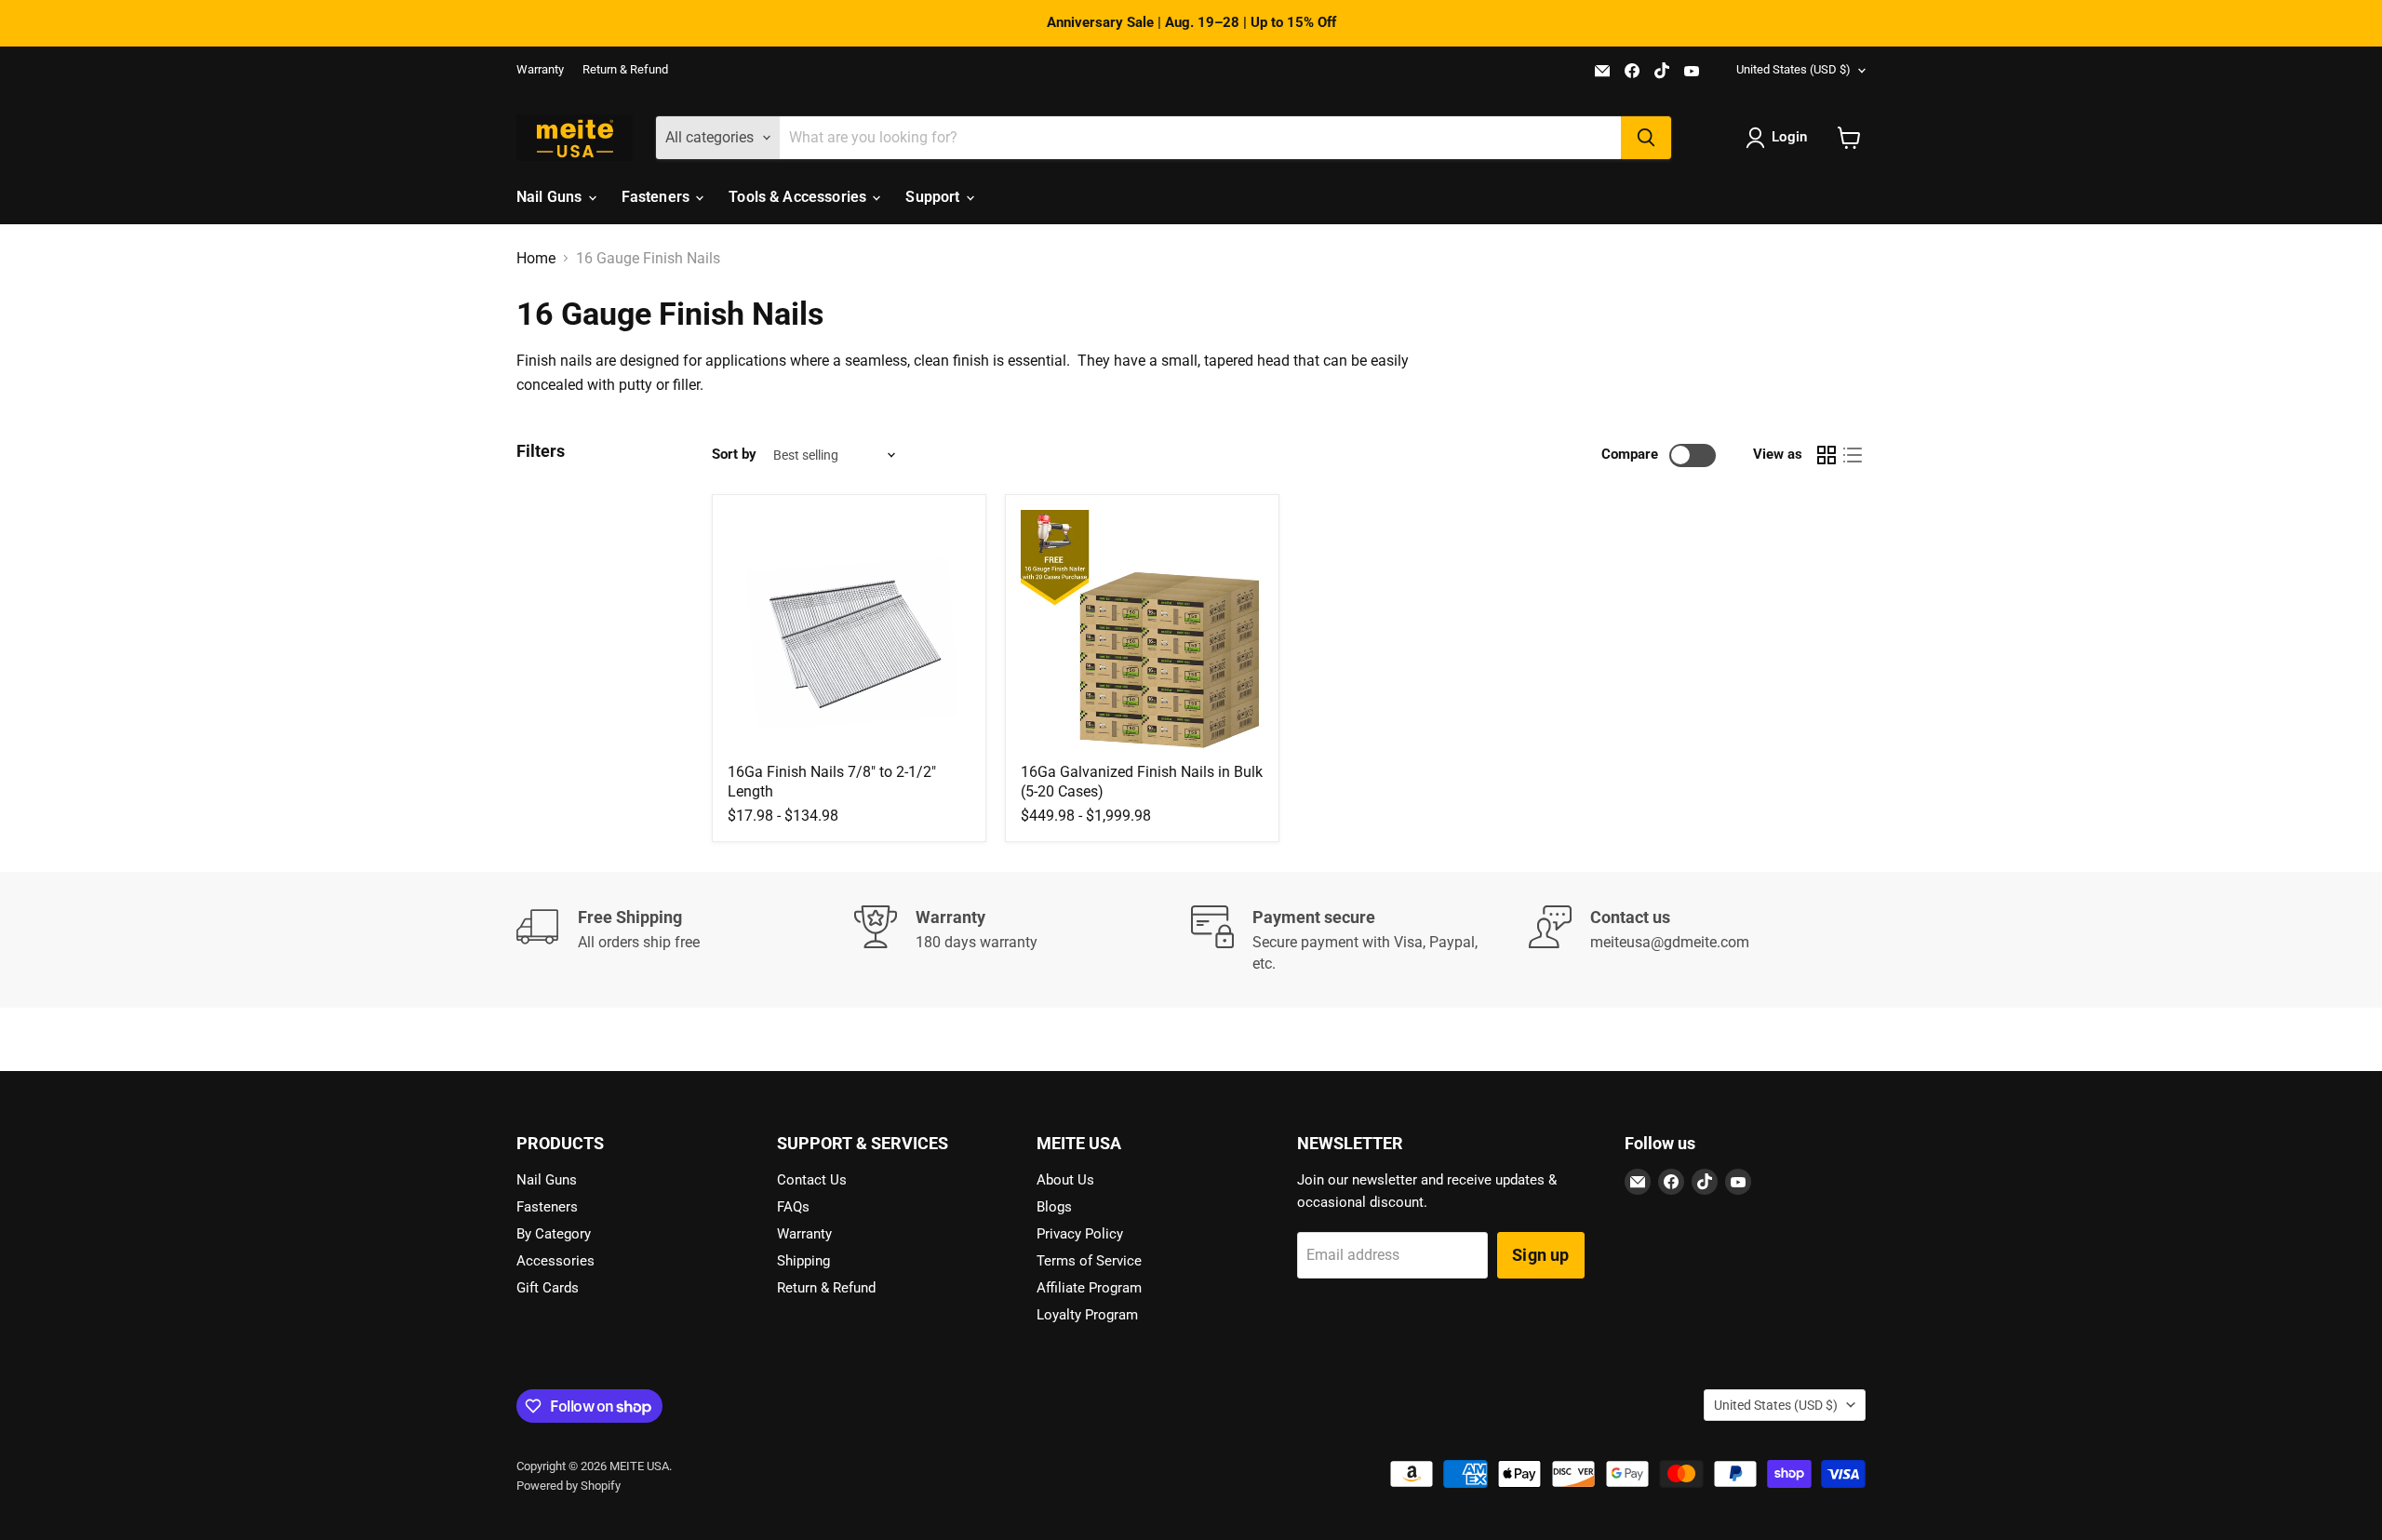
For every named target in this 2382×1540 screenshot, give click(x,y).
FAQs (793, 1207)
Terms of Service (1089, 1261)
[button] (1780, 138)
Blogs (1054, 1207)
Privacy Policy (1080, 1234)
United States (1793, 69)
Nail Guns (551, 197)
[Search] (1646, 138)
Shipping (803, 1261)
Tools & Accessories (799, 197)
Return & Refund (625, 70)
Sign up (1540, 1255)
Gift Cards (548, 1288)
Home (536, 259)
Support (934, 197)
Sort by (734, 455)
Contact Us (812, 1180)
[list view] (1853, 455)
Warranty (540, 70)
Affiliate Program (1089, 1288)
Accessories (555, 1261)
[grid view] (1827, 455)
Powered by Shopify (569, 1486)
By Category (554, 1234)
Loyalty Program (1087, 1315)
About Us (1065, 1180)
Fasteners (658, 197)
